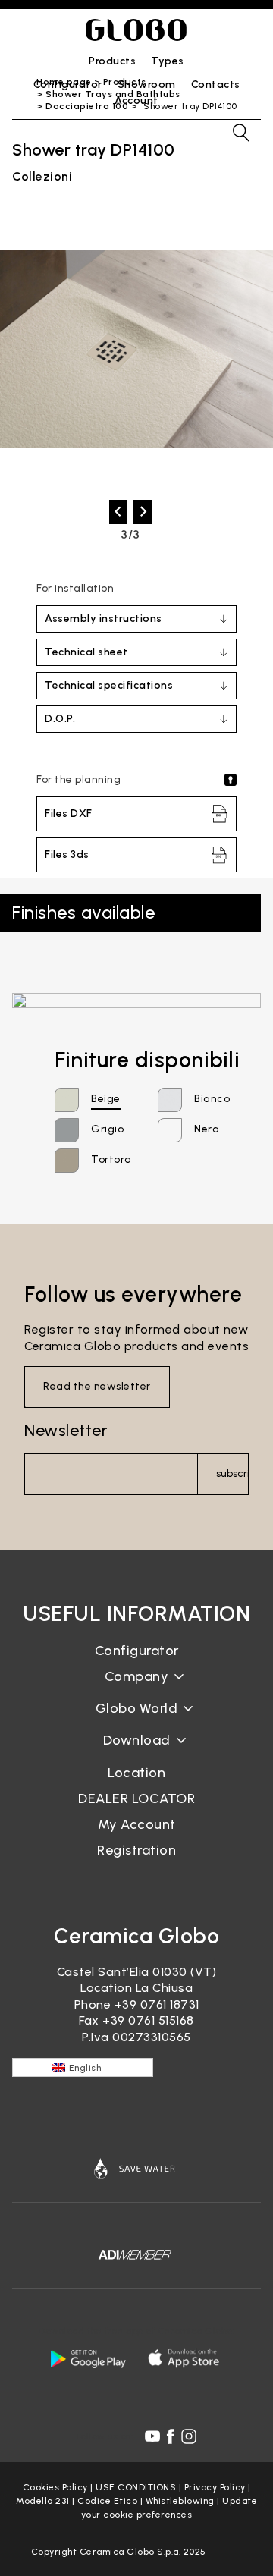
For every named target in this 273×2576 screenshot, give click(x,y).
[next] (143, 512)
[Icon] (136, 2169)
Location (136, 1773)
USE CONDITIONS (136, 2487)
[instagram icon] (189, 2436)
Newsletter (66, 1430)
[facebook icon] (171, 2436)
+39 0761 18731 (157, 2004)
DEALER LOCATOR (136, 1798)
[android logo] (88, 2358)
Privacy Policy (215, 2487)
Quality (136, 1720)
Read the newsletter (97, 1386)
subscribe (232, 1473)
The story (136, 1688)
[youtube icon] (152, 2436)
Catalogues (137, 1753)
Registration (136, 1850)
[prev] (118, 512)
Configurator (137, 1651)
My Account (137, 1824)
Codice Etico (107, 2501)
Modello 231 (43, 2501)
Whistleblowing (180, 2501)
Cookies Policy (55, 2487)
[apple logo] (185, 2358)
